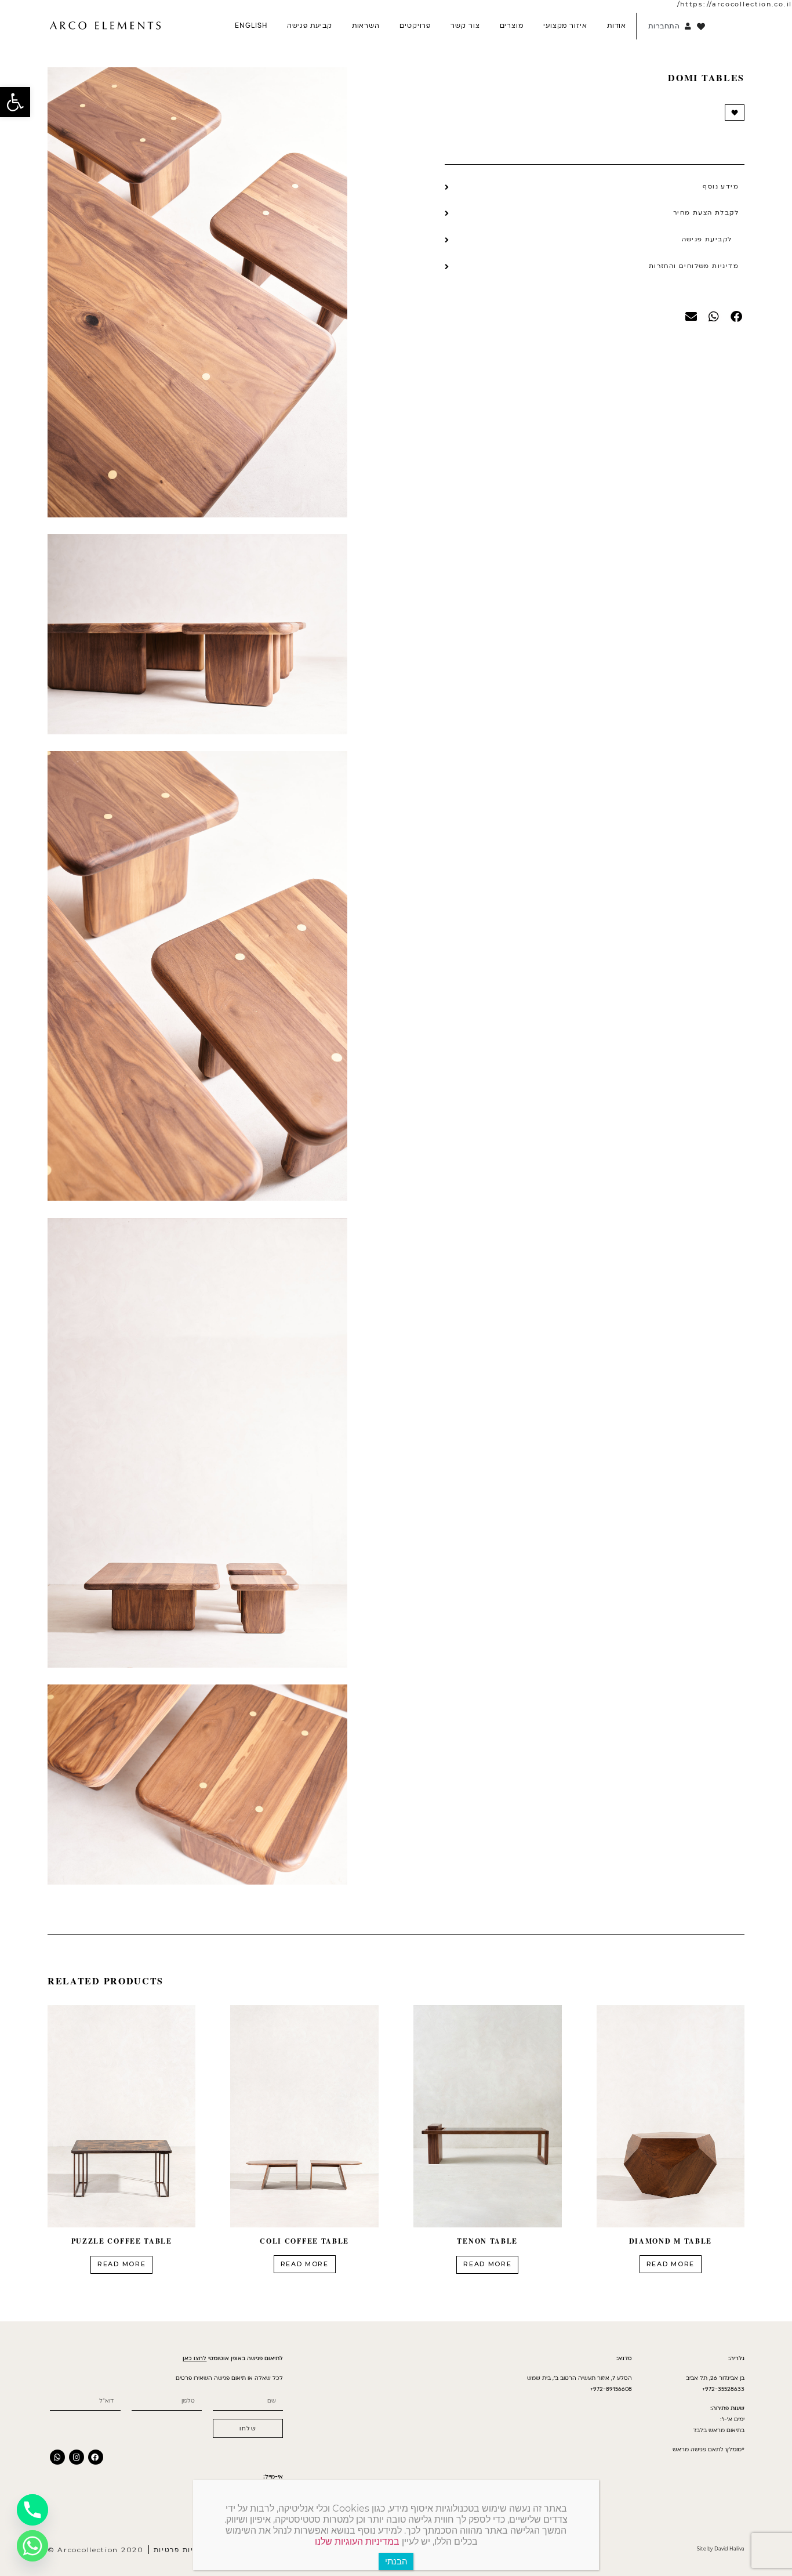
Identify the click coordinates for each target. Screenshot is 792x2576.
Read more (671, 2264)
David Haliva (729, 2549)
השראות (366, 26)
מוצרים (512, 26)
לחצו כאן (195, 2358)
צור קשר (465, 26)
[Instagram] (77, 2457)
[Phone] (32, 2510)
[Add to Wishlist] (735, 113)
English (251, 26)
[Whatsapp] (57, 2457)
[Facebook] (96, 2457)
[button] (15, 102)
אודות (617, 26)
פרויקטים (415, 26)
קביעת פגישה (310, 26)
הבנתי (396, 2561)
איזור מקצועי (565, 26)
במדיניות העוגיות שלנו (357, 2541)
